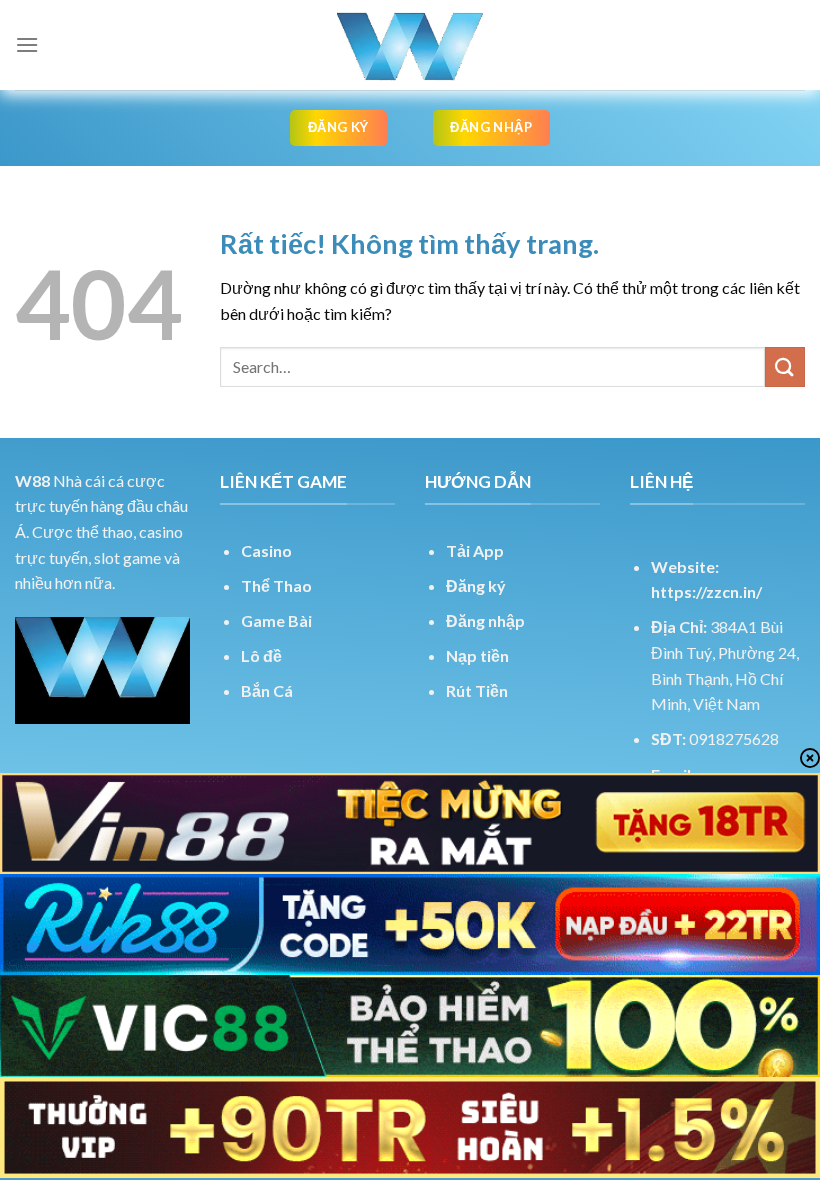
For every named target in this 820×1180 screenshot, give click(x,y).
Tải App (475, 550)
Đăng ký (476, 585)
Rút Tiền (477, 690)
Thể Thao (276, 585)
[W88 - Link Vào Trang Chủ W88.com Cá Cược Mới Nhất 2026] (410, 45)
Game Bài (276, 620)
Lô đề (261, 655)
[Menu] (27, 44)
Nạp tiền (477, 655)
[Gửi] (785, 366)
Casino (266, 550)
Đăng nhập (485, 620)
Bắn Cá (267, 690)
